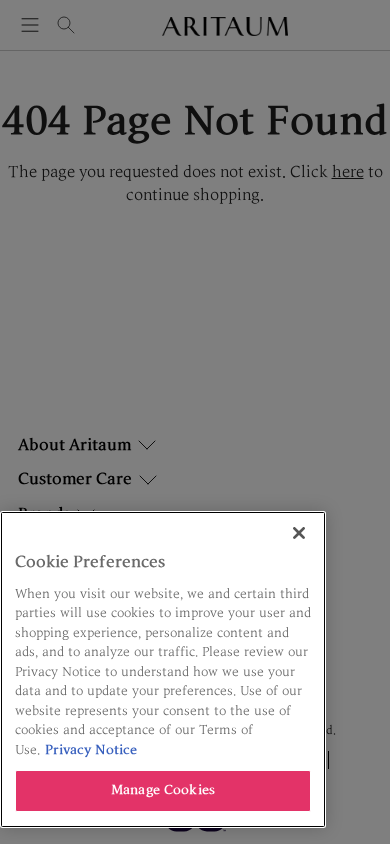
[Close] (299, 533)
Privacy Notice (91, 750)
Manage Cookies (163, 790)
